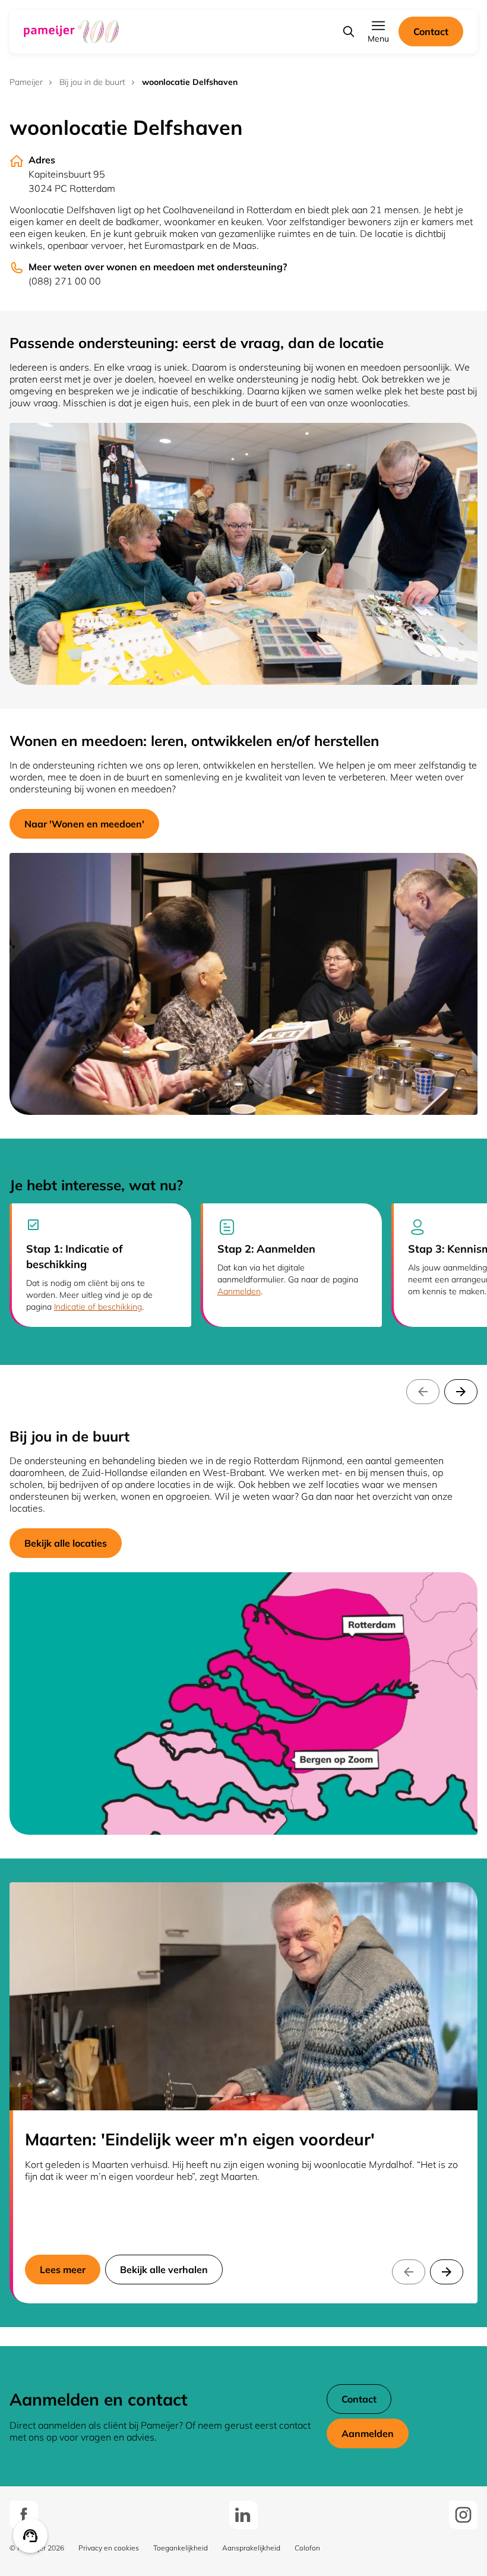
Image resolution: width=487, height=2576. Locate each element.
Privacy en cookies (109, 2548)
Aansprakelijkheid (251, 2548)
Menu (378, 39)
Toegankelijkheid (181, 2548)
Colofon (307, 2548)
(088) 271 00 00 (65, 281)
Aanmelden (239, 1291)
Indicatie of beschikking (98, 1307)
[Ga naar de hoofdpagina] (71, 31)
